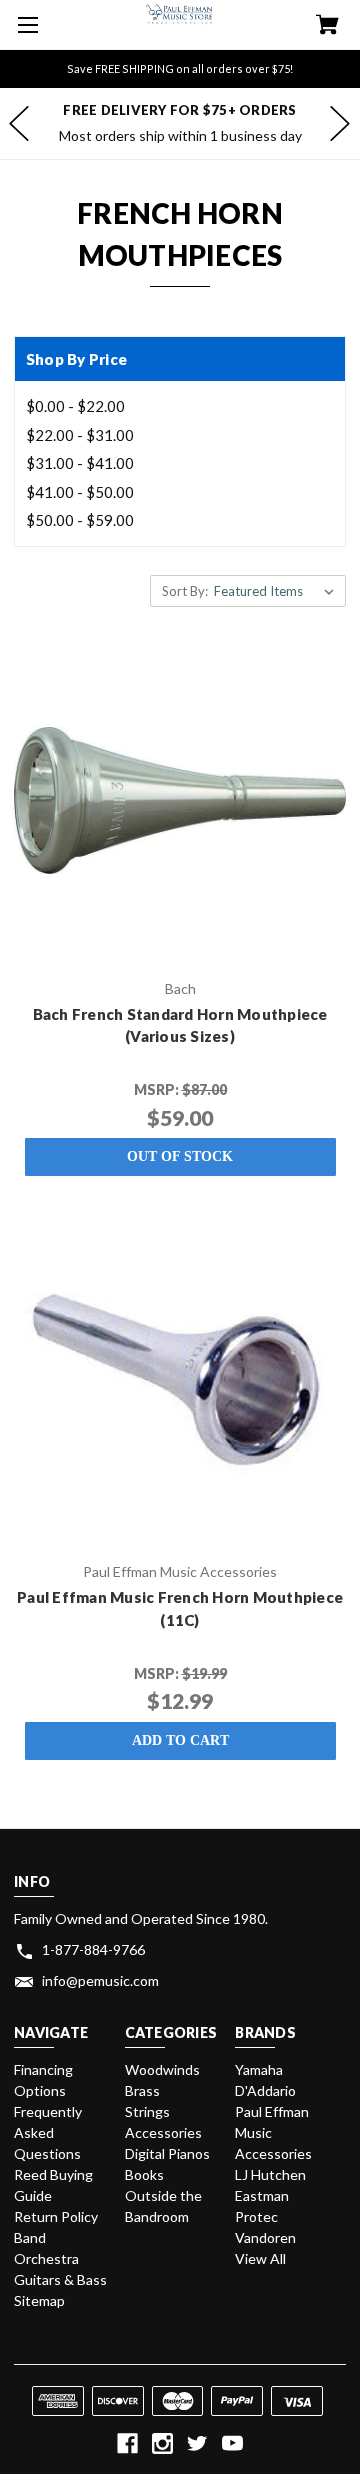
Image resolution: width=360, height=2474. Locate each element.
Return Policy (56, 2216)
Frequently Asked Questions (48, 2132)
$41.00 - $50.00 (80, 492)
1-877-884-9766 (93, 1949)
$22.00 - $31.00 (80, 435)
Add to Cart (180, 1740)
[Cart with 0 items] (327, 26)
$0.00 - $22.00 (75, 406)
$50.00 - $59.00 (80, 520)
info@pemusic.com (100, 1980)
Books (144, 2174)
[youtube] (232, 2443)
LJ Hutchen (270, 2174)
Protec (256, 2216)
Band (30, 2237)
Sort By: (185, 591)
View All (260, 2258)
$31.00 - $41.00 (80, 463)
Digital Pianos (167, 2153)
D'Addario (265, 2090)
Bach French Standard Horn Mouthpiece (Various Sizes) (180, 1025)
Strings (147, 2111)
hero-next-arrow (340, 123)
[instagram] (162, 2443)
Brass (142, 2090)
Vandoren (265, 2237)
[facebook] (127, 2443)
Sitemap (39, 2300)
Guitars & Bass (60, 2279)
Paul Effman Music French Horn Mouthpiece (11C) (180, 1608)
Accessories (163, 2132)
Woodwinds (162, 2069)
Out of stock (180, 1156)
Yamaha (259, 2069)
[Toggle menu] (25, 25)
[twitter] (197, 2443)
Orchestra (46, 2258)
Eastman (262, 2195)
